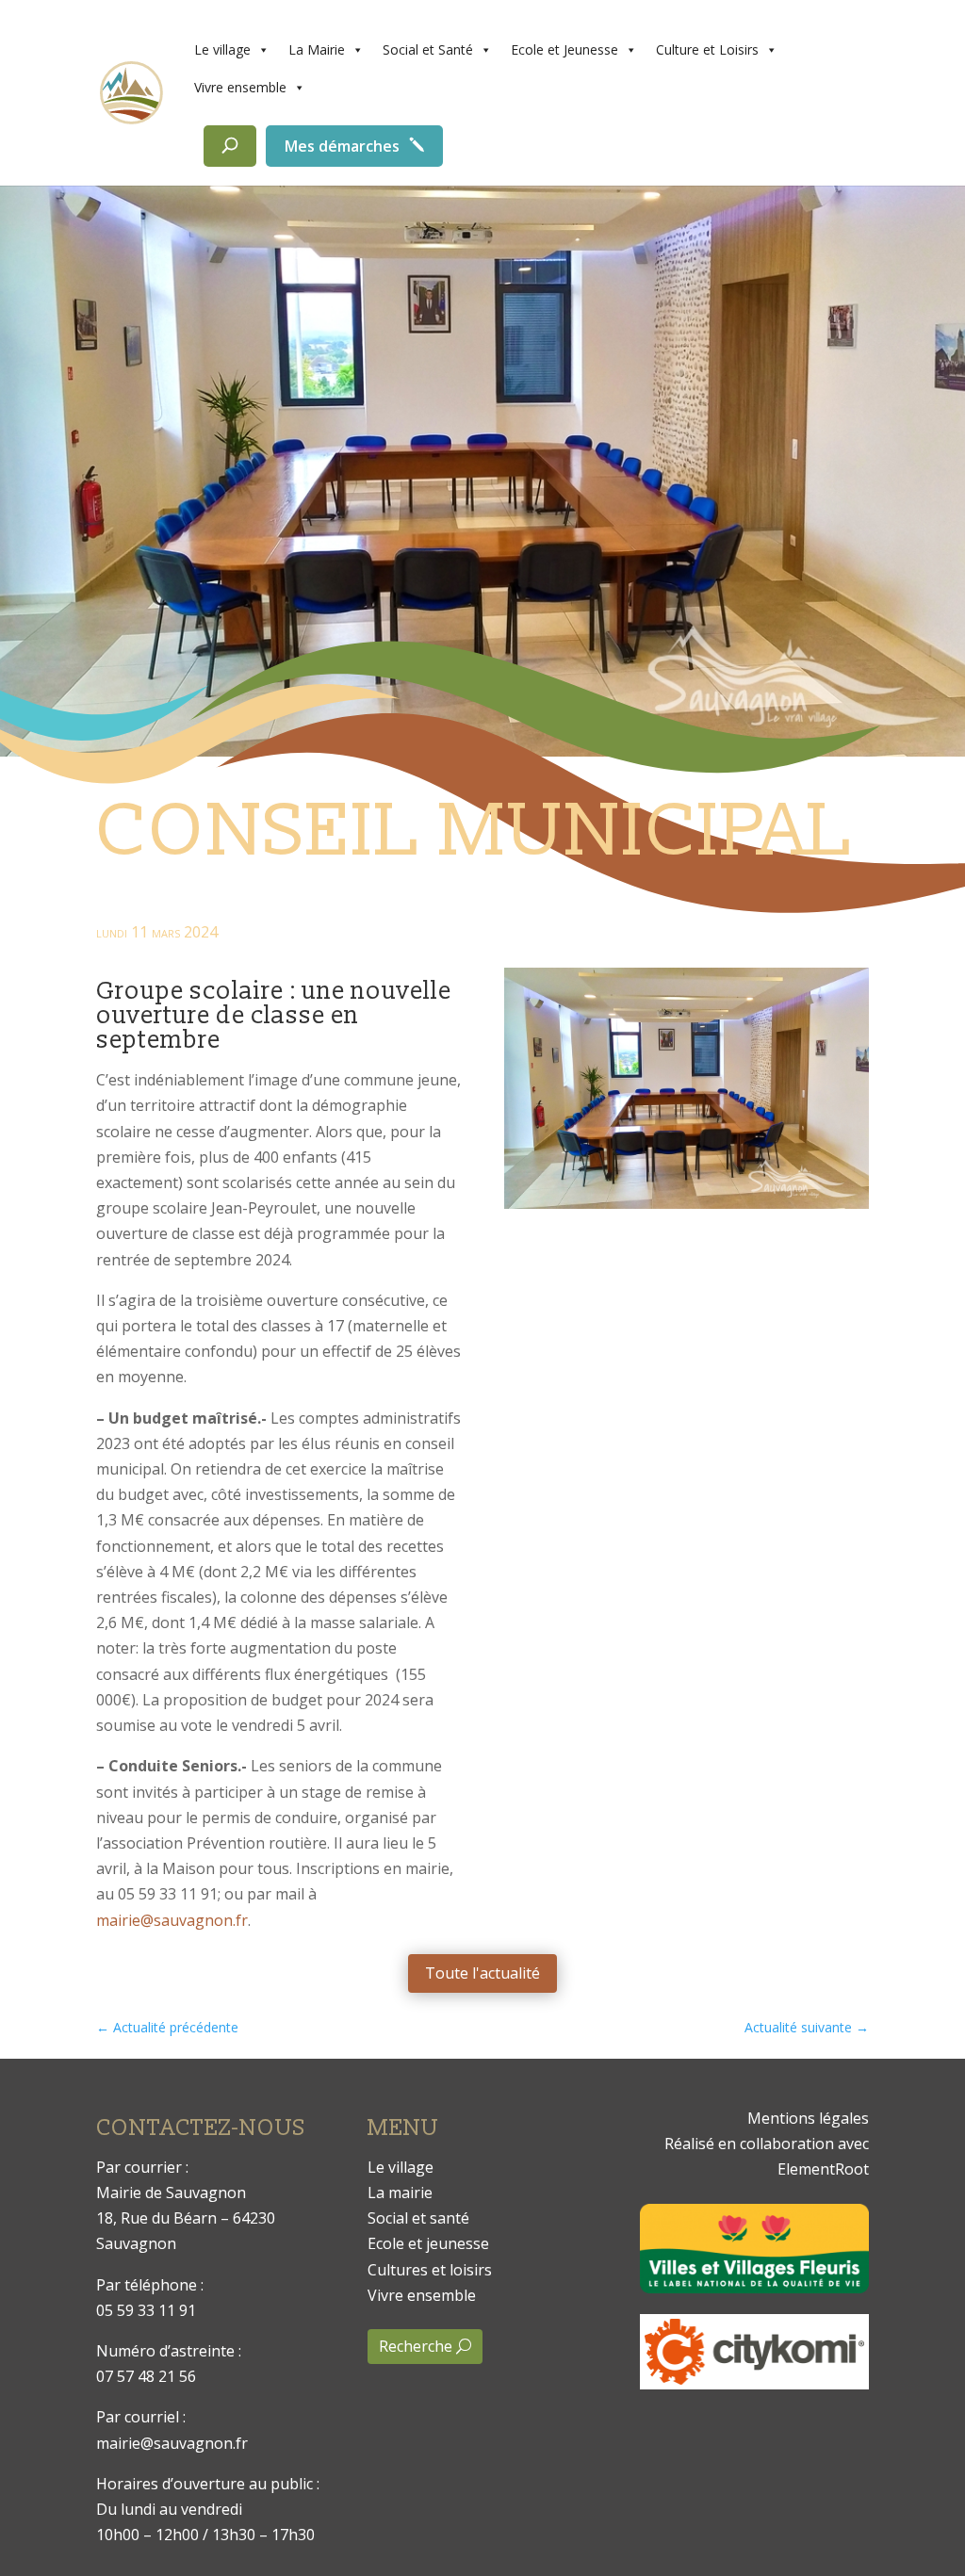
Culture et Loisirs (707, 49)
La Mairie (317, 49)
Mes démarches (342, 146)
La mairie (400, 2193)
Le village (222, 49)
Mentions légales (808, 2118)
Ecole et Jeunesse (564, 49)
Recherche (416, 2346)
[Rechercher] (230, 146)
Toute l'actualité (482, 1973)
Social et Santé (428, 49)
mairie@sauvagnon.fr (172, 1920)
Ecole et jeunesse (428, 2243)
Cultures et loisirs (430, 2270)
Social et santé (418, 2218)
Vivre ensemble (240, 87)
